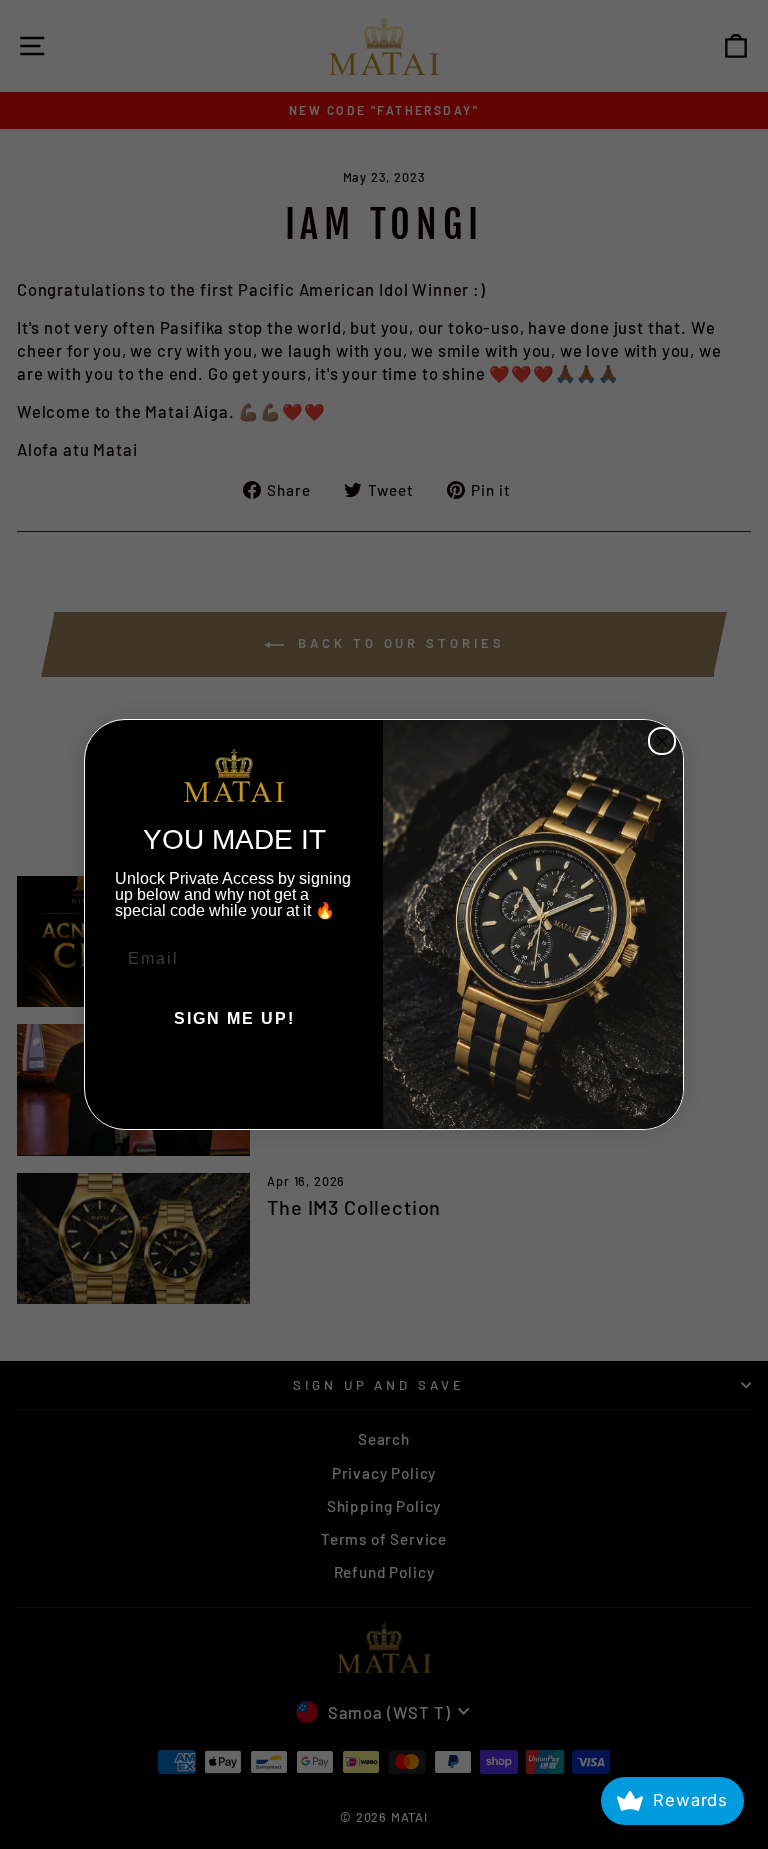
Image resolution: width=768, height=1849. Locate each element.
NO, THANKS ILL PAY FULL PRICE (234, 1079)
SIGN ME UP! (234, 1018)
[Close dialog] (662, 741)
